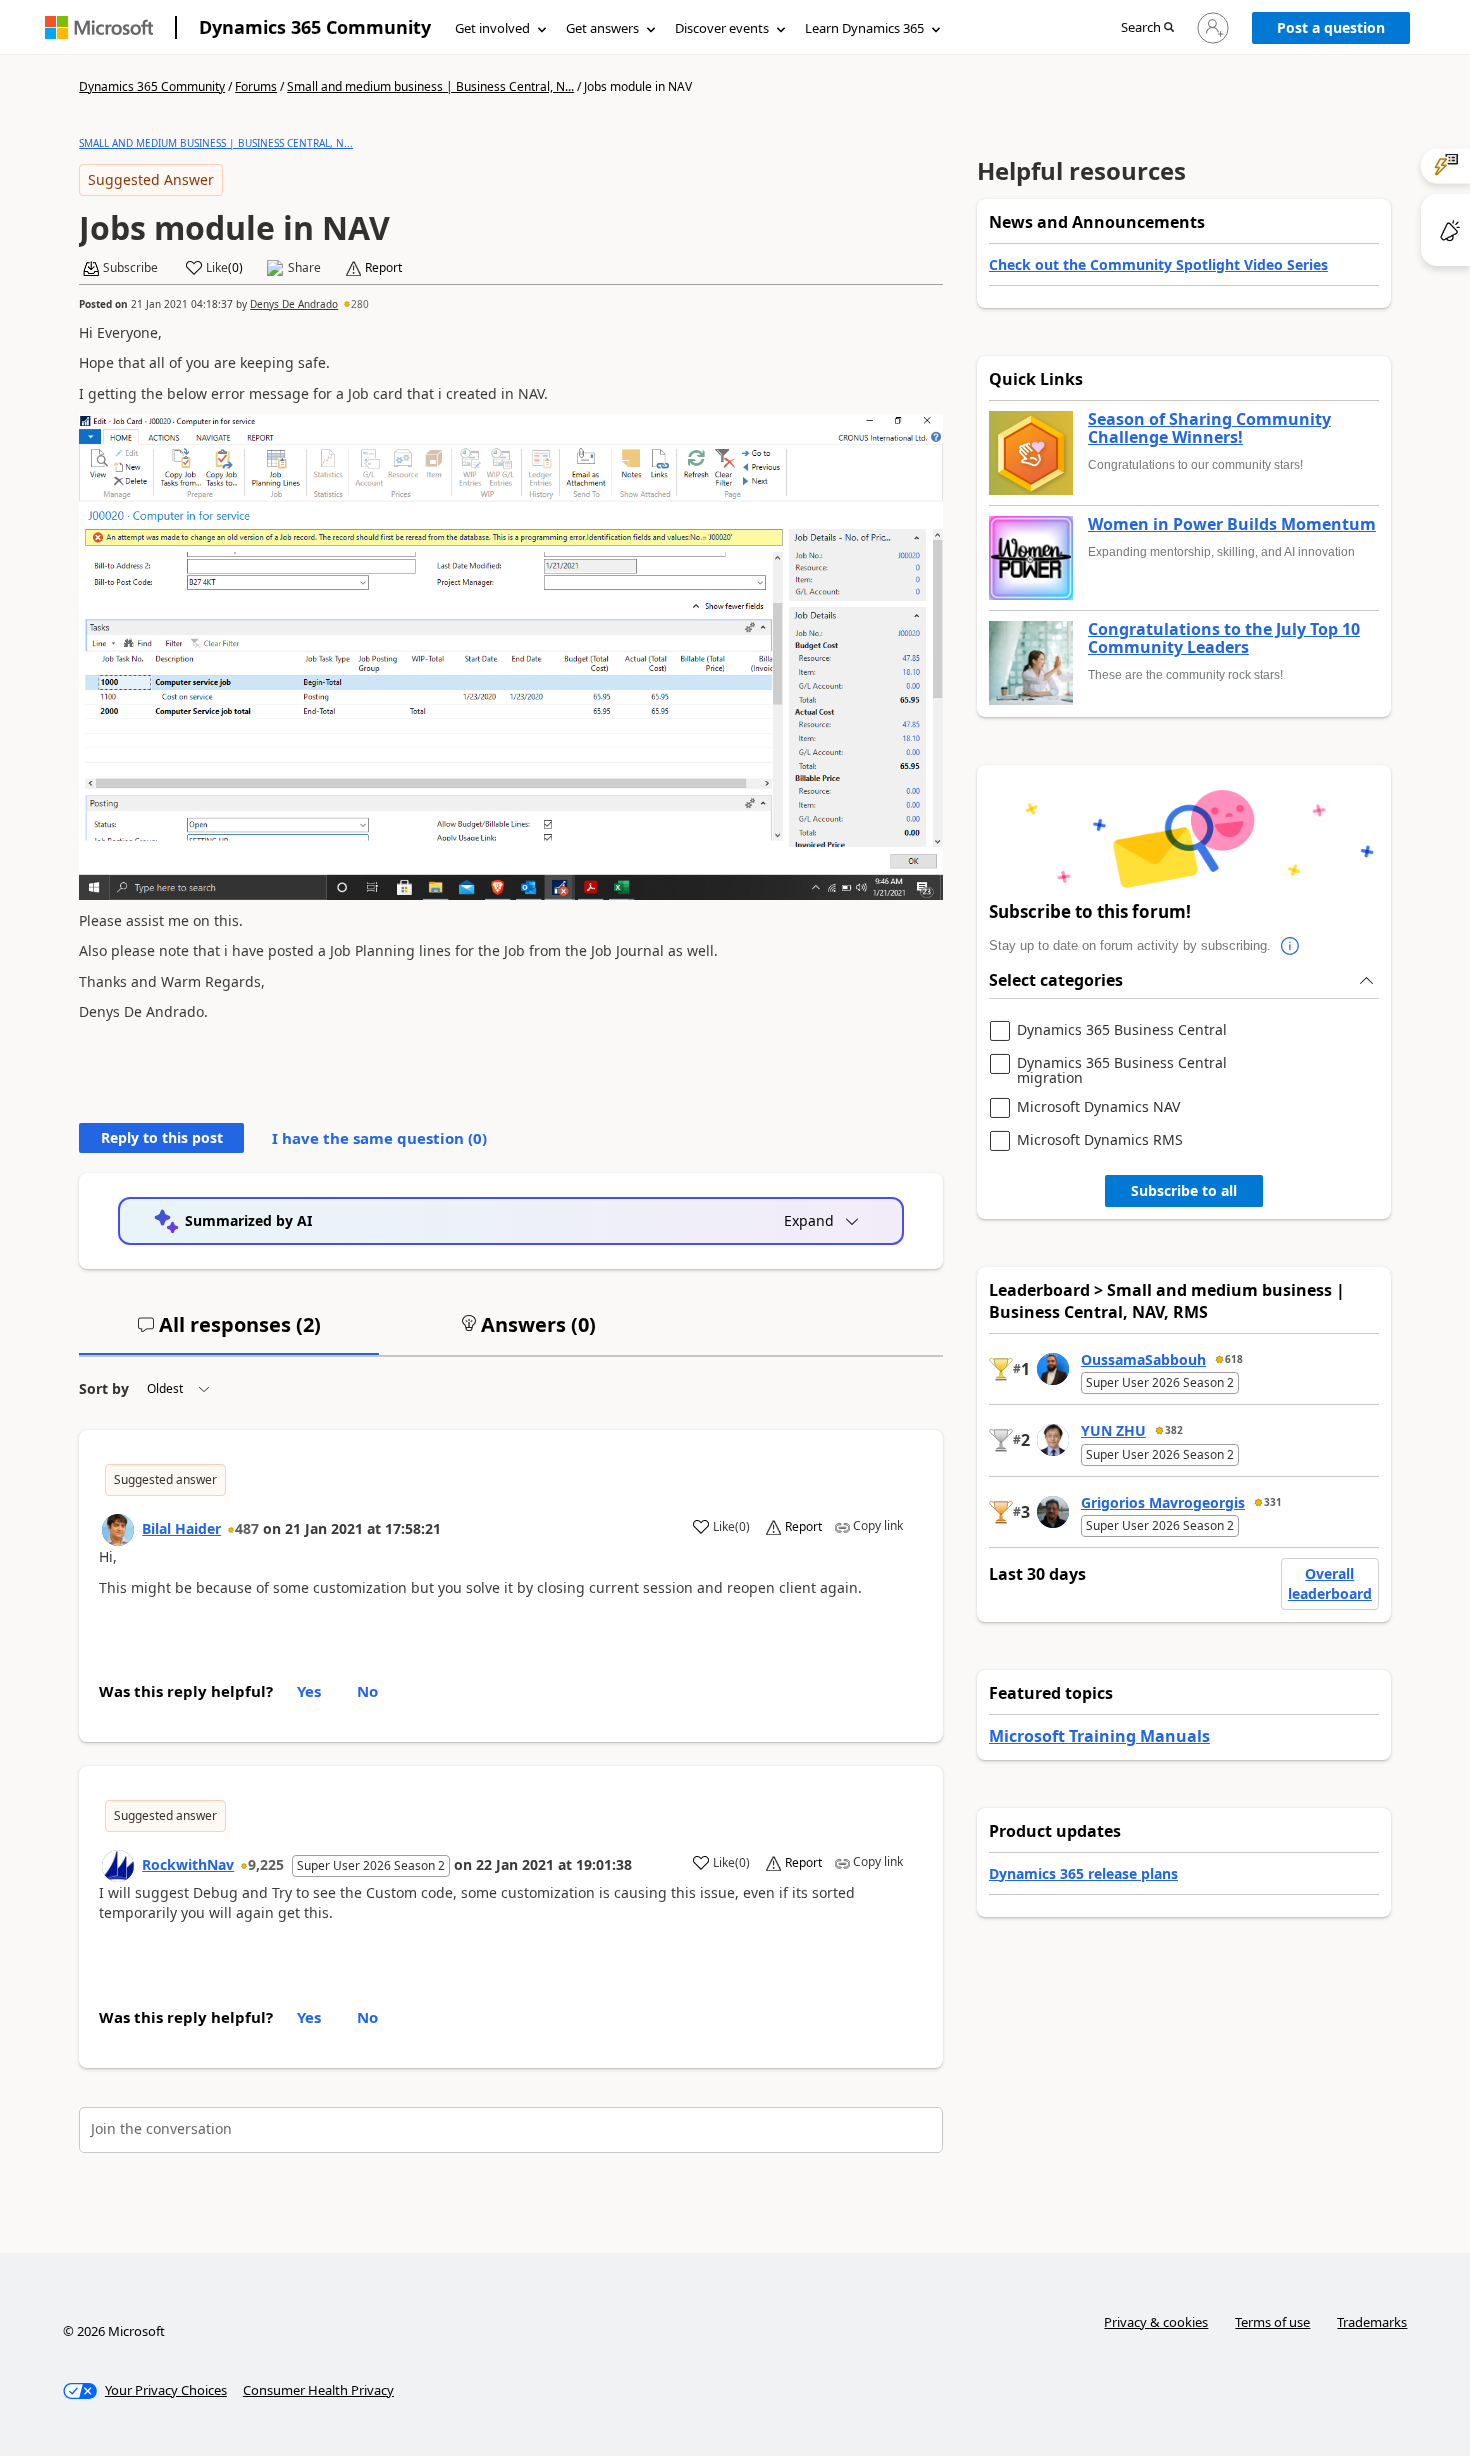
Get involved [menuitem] (492, 28)
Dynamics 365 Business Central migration (1122, 1070)
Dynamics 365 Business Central (1122, 1030)
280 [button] (360, 304)
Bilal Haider (181, 1528)
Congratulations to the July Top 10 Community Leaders (1224, 638)
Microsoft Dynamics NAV (1098, 1107)
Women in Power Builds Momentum (1232, 525)
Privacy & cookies (1156, 2322)
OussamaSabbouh (1143, 1359)
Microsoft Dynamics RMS (1100, 1140)
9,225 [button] (266, 1864)
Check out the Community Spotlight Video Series (1158, 264)
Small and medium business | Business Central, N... (430, 86)
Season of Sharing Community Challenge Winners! (1209, 428)
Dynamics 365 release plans (1083, 1873)
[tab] (229, 1333)
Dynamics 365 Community (315, 27)
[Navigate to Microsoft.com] (99, 27)
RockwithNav (188, 1864)
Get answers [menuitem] (602, 28)
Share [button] (304, 268)
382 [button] (1174, 1430)
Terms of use (1272, 2322)
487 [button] (247, 1528)
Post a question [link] (1331, 27)
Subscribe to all (1184, 1190)
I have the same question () (379, 1138)
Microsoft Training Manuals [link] (1099, 1736)
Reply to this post (162, 1137)
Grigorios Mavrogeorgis (1163, 1502)
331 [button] (1273, 1502)
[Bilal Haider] (118, 1530)
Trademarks (1372, 2322)
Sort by (104, 1388)
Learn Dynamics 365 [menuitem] (864, 28)
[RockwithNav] (118, 1866)
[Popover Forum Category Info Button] (1291, 946)
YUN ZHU (1113, 1430)
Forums (256, 86)
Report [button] (383, 268)
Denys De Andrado (294, 304)
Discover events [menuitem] (722, 28)
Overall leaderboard (1330, 1583)
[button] (1147, 28)
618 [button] (1234, 1359)
